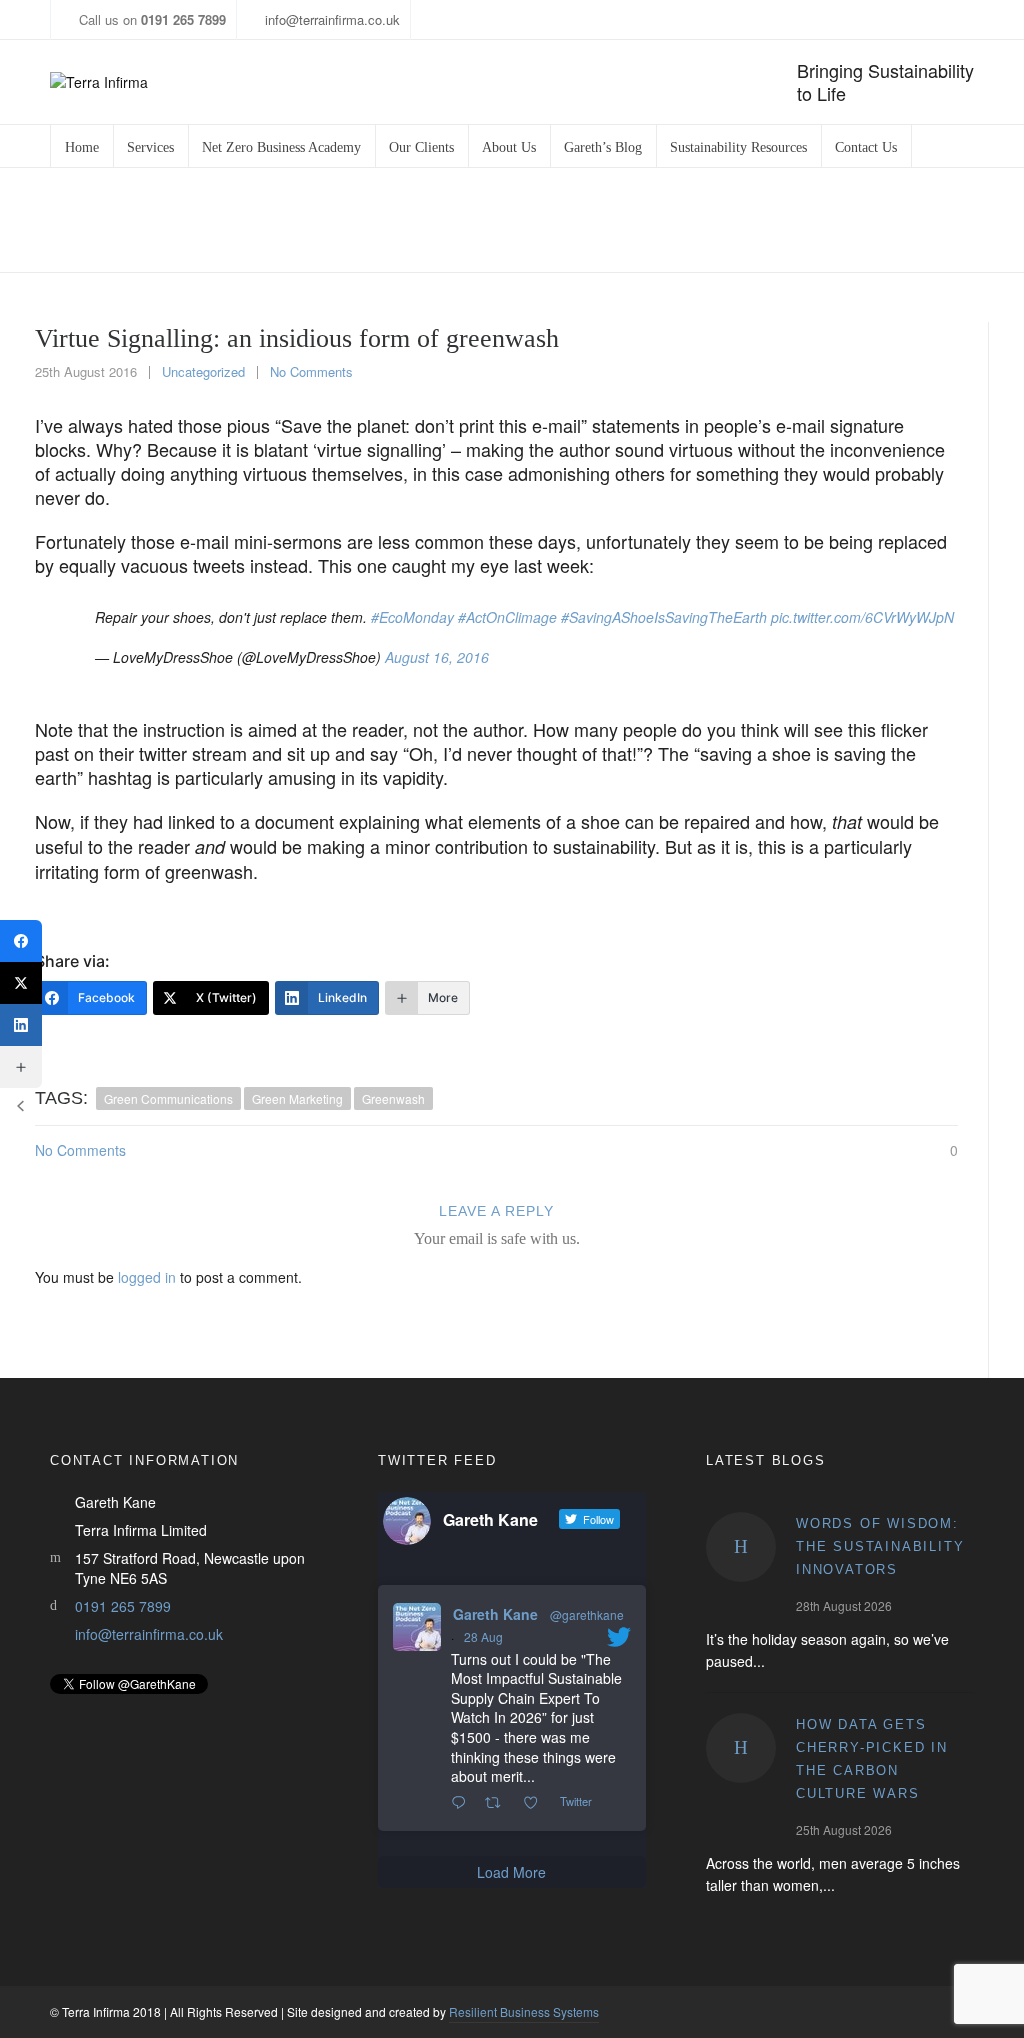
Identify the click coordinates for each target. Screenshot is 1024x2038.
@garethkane (587, 1614)
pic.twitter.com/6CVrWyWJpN (862, 617)
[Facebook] (21, 941)
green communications (168, 1098)
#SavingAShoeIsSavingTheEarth (664, 617)
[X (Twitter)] (21, 983)
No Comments (311, 371)
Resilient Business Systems (524, 2011)
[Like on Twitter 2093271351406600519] (536, 1803)
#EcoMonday (412, 617)
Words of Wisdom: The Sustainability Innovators (880, 1546)
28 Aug (483, 1636)
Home (544, 220)
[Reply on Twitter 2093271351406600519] (463, 1803)
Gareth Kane (495, 1614)
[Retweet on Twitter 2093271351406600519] (498, 1803)
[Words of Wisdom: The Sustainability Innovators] (741, 1547)
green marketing (297, 1098)
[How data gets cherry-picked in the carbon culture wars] (741, 1748)
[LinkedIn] (21, 1025)
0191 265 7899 (123, 1606)
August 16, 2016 (437, 657)
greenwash (393, 1098)
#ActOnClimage (507, 617)
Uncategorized (626, 220)
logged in (147, 1277)
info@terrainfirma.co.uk (332, 19)
